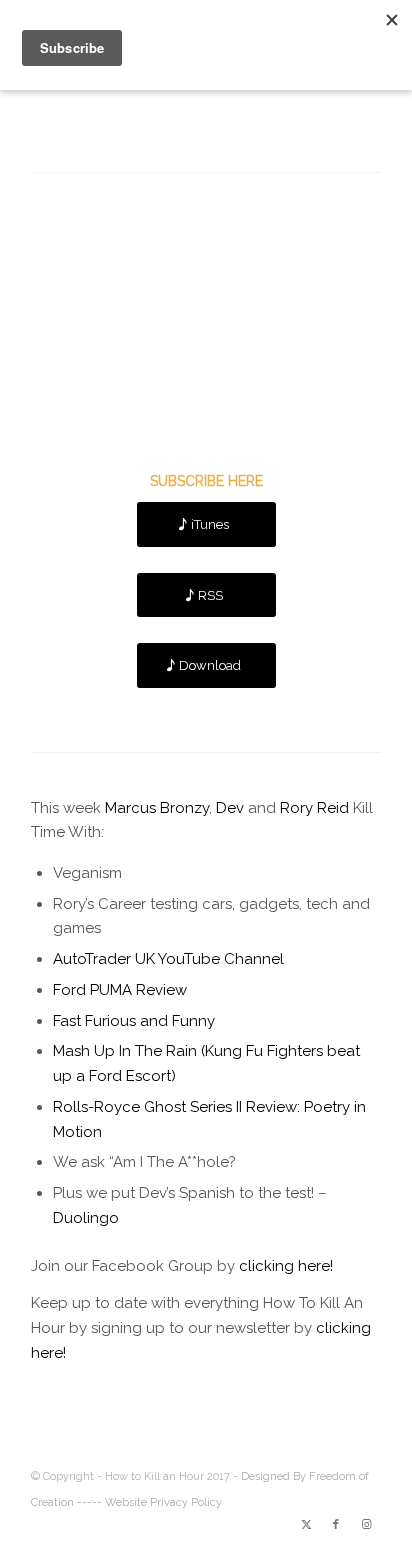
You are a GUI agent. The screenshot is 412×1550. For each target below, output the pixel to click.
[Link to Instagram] (366, 1525)
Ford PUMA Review (120, 990)
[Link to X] (306, 1525)
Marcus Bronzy (157, 808)
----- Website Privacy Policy (149, 1502)
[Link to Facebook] (336, 1525)
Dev (230, 808)
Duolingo (86, 1218)
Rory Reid (314, 808)
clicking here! (286, 1266)
